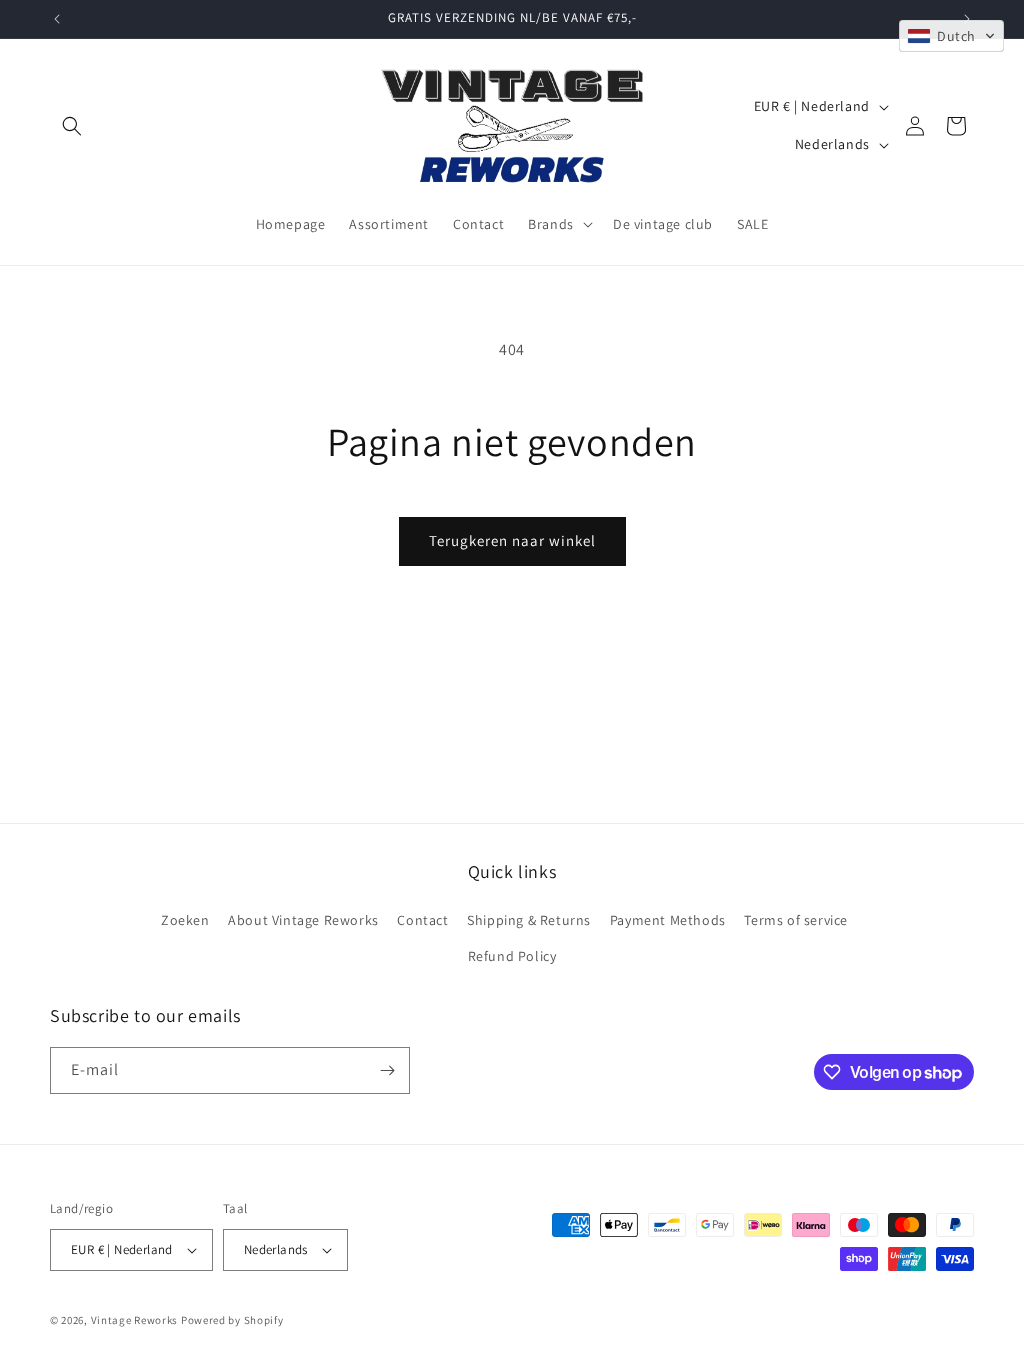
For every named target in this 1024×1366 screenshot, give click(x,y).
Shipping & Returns (529, 920)
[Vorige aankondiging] (57, 19)
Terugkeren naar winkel (512, 540)
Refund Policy (512, 956)
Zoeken (185, 920)
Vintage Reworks (135, 1320)
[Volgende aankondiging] (967, 19)
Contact (422, 920)
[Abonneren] (387, 1070)
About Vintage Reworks (303, 920)
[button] (72, 126)
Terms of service (796, 920)
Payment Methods (668, 920)
